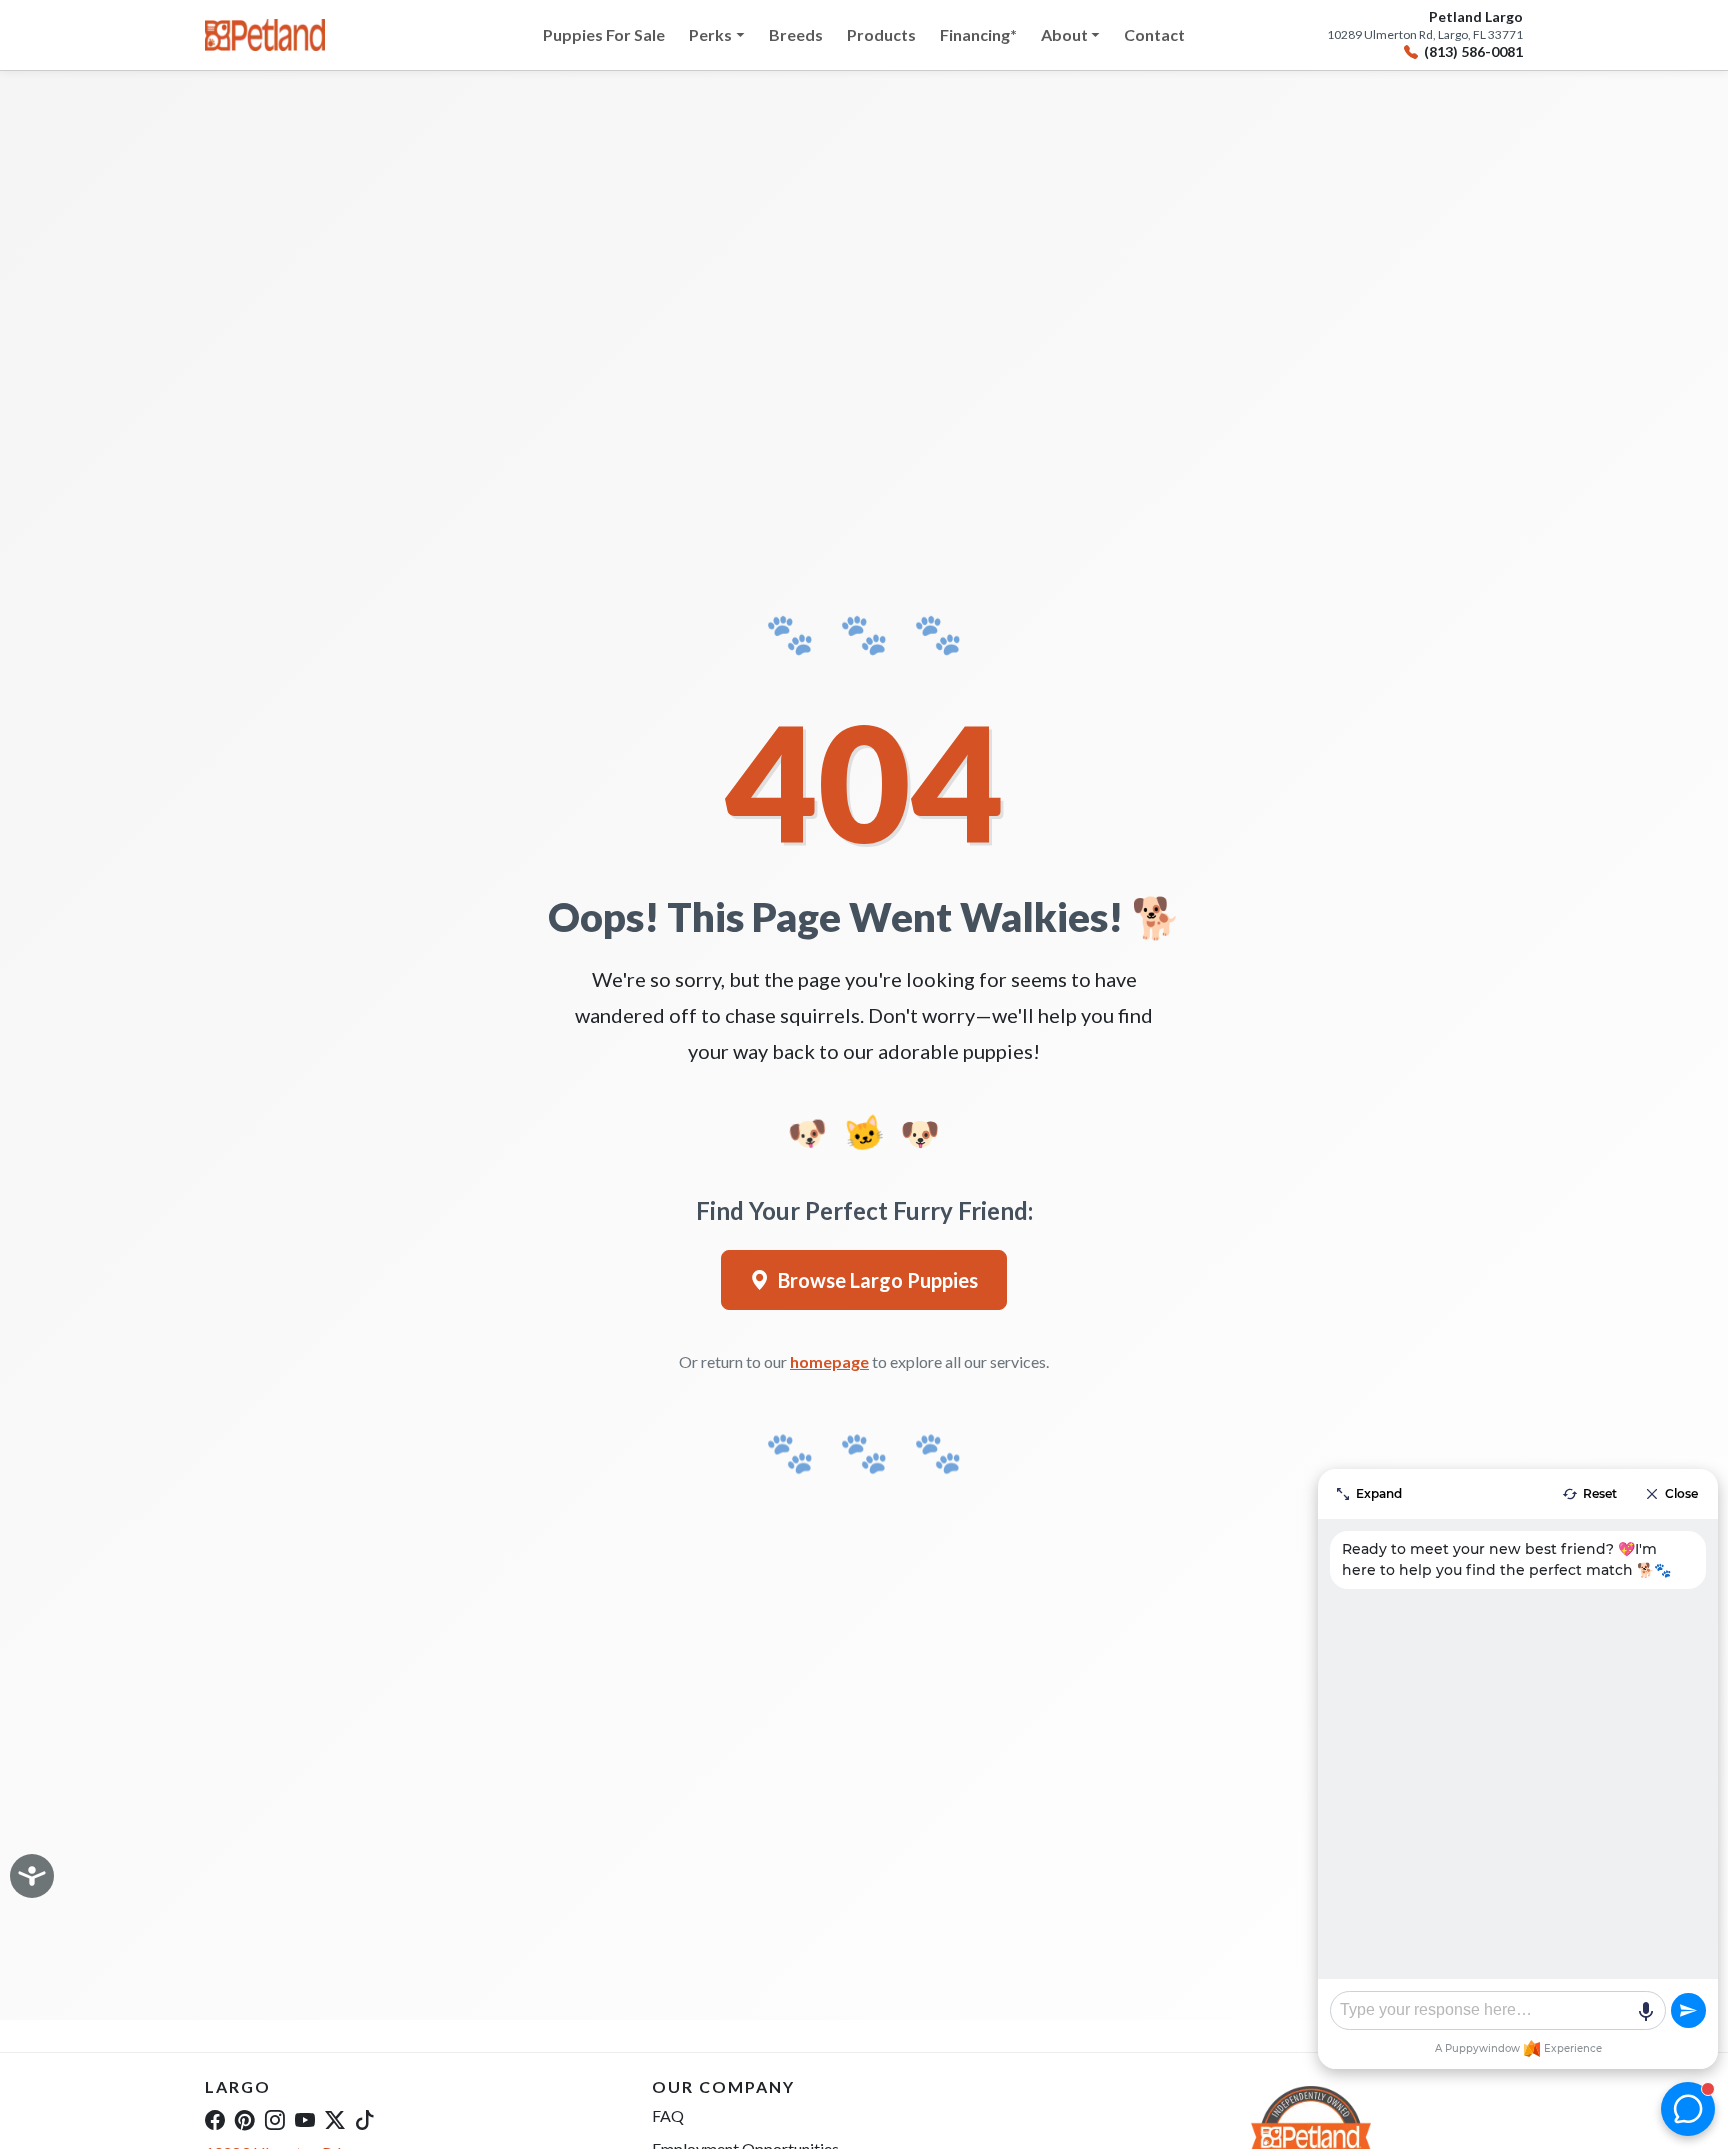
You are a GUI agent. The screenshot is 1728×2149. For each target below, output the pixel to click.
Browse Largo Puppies (878, 1280)
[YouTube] (305, 2119)
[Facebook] (215, 2119)
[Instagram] (275, 2119)
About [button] (1064, 34)
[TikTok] (365, 2119)
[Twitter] (335, 2119)
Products (881, 34)
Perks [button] (710, 34)
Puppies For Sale (604, 34)
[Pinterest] (245, 2119)
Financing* (978, 34)
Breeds (796, 34)
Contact (1154, 34)
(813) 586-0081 (1473, 52)
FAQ (668, 2115)
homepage (829, 1361)
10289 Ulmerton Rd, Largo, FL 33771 (1425, 35)
